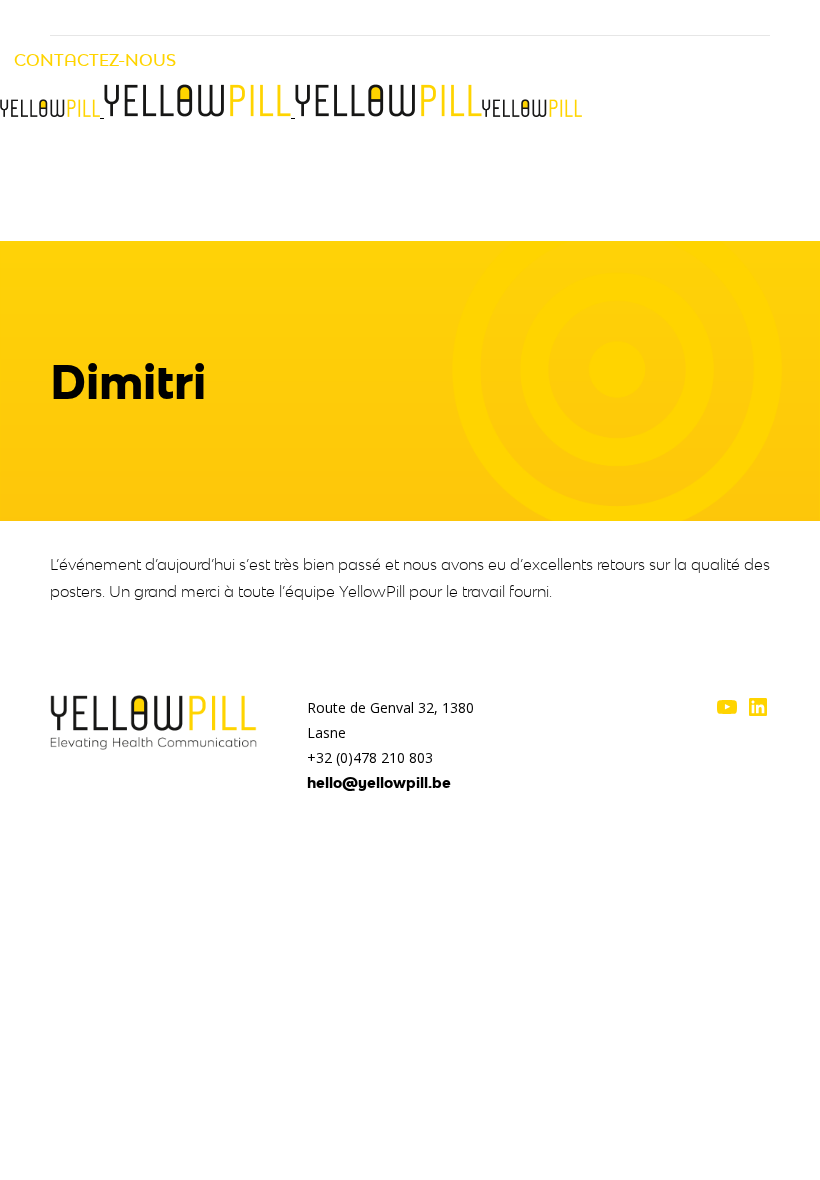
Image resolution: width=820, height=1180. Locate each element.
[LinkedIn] (758, 713)
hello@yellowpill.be (379, 782)
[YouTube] (727, 713)
